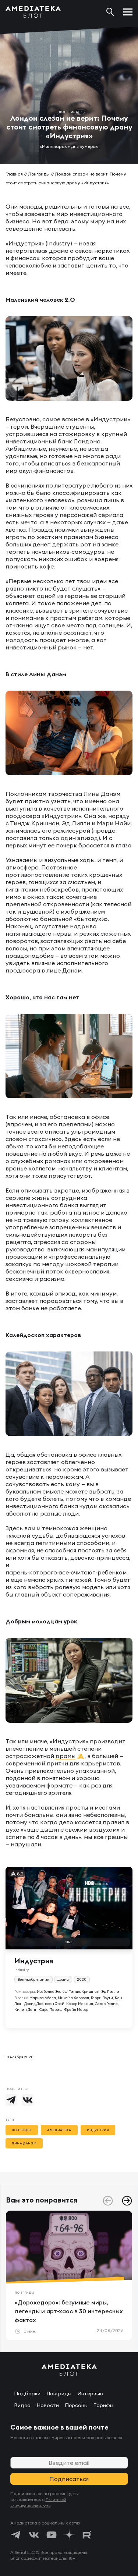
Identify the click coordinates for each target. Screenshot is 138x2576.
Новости (48, 2405)
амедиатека (59, 2130)
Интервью (90, 2393)
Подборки (27, 2393)
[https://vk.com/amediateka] (34, 2535)
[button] (127, 2201)
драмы (66, 1756)
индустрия (98, 2130)
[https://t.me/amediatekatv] (16, 2535)
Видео (22, 2405)
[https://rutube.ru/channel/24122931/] (87, 2535)
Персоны (76, 2405)
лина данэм (24, 2143)
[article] (69, 2275)
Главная (14, 174)
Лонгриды (39, 174)
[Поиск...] (110, 12)
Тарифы (103, 2405)
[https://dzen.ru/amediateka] (69, 2535)
